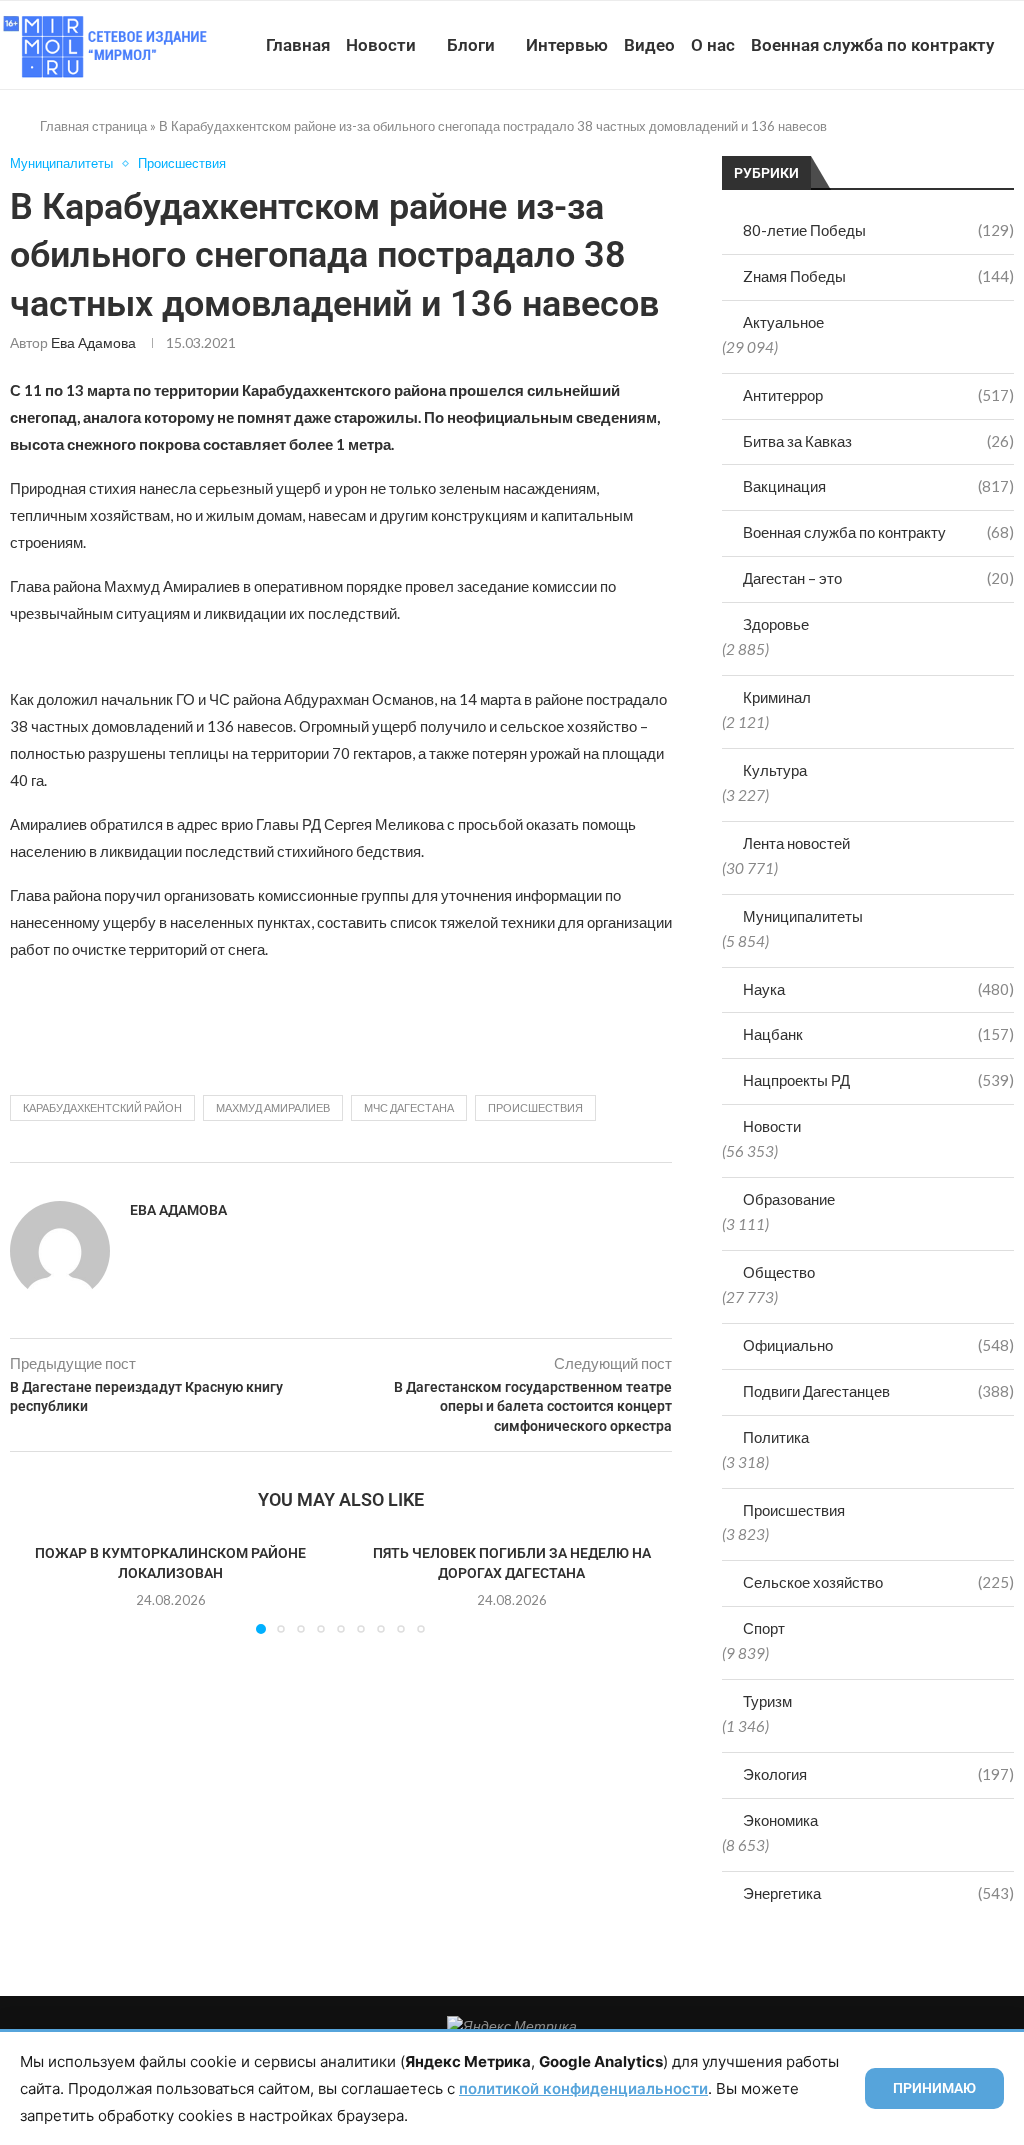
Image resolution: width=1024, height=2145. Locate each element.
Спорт (764, 1628)
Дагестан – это (878, 578)
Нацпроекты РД (878, 1080)
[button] (37, 1587)
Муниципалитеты (803, 916)
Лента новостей (796, 843)
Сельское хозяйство (878, 1582)
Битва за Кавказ (878, 441)
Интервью (567, 45)
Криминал (777, 697)
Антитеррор (878, 395)
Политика (776, 1437)
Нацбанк (878, 1034)
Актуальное (783, 322)
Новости (381, 45)
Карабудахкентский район (102, 1107)
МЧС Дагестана (409, 1107)
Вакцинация (878, 486)
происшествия (535, 1107)
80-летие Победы (878, 230)
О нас (713, 45)
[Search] (1014, 137)
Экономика (780, 1820)
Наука (878, 989)
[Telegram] (951, 137)
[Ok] (972, 137)
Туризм (767, 1701)
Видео (649, 45)
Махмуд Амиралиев (273, 1107)
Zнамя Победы (878, 276)
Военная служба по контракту (872, 45)
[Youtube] (909, 137)
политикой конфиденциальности (583, 2088)
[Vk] (930, 137)
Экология (878, 1774)
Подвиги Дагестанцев (878, 1391)
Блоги (471, 45)
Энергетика (878, 1893)
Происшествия (794, 1510)
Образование (789, 1199)
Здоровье (776, 624)
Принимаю (934, 2088)
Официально (878, 1345)
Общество (779, 1272)
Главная (298, 45)
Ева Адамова (93, 342)
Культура (775, 770)
